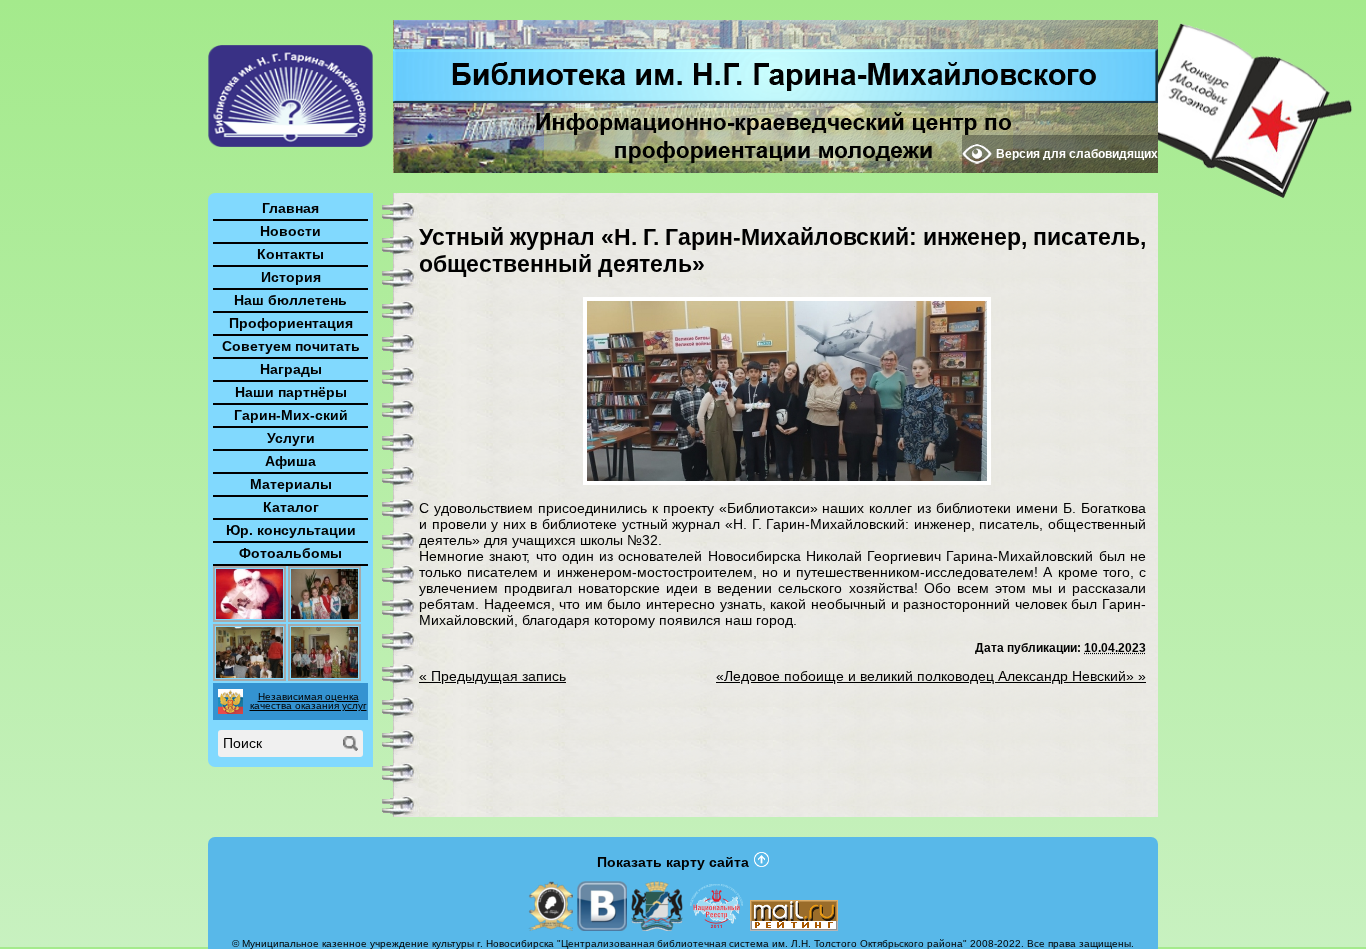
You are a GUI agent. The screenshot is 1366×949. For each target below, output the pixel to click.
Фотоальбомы (290, 553)
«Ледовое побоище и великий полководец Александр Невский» (931, 676)
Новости (290, 231)
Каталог (291, 507)
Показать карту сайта (673, 862)
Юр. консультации (291, 530)
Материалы (291, 484)
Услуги (291, 438)
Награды (291, 369)
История (291, 277)
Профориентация (291, 323)
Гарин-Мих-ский (291, 415)
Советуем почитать (291, 346)
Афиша (290, 461)
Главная (290, 208)
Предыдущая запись (492, 676)
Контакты (290, 254)
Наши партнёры (291, 392)
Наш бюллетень (290, 300)
